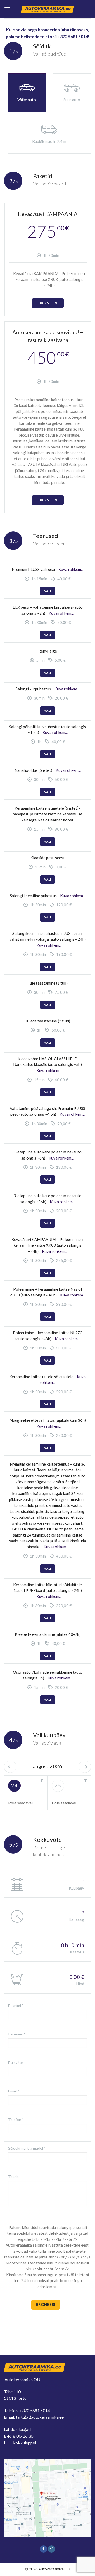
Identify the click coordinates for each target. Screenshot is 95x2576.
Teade (13, 2177)
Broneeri (48, 303)
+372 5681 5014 (35, 2410)
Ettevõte (16, 2063)
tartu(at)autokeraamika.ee (40, 2417)
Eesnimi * (16, 2006)
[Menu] (7, 9)
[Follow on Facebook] (44, 2549)
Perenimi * (17, 2034)
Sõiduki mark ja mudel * (27, 2148)
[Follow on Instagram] (51, 2549)
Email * (14, 2091)
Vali (48, 591)
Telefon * (16, 2120)
